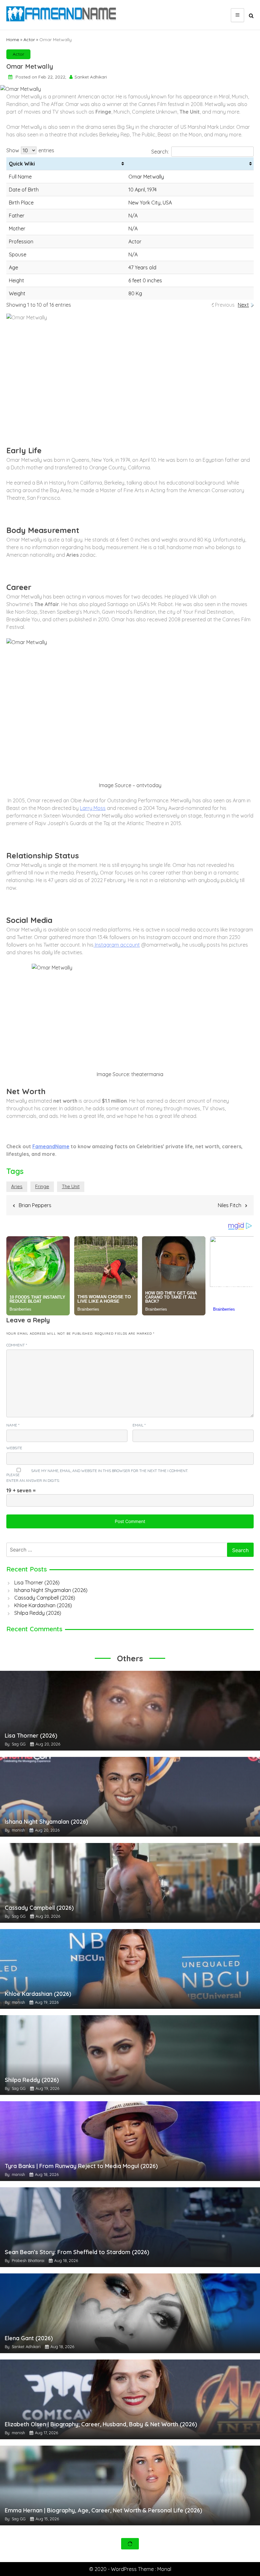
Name (13, 1425)
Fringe (42, 1186)
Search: (160, 152)
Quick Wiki (22, 164)
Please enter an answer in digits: (33, 1478)
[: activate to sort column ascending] (190, 164)
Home (13, 40)
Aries (17, 1186)
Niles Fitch (230, 1205)
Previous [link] (225, 305)
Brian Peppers (35, 1205)
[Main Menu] (237, 15)
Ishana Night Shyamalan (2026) (51, 1590)
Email (139, 1425)
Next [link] (243, 305)
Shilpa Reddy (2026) (38, 1613)
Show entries (30, 150)
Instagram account (117, 945)
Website (14, 1448)
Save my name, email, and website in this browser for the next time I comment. (110, 1471)
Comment (17, 1345)
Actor (29, 40)
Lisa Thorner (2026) (37, 1583)
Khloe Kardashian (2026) (43, 1605)
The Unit (71, 1186)
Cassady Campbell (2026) (45, 1598)
